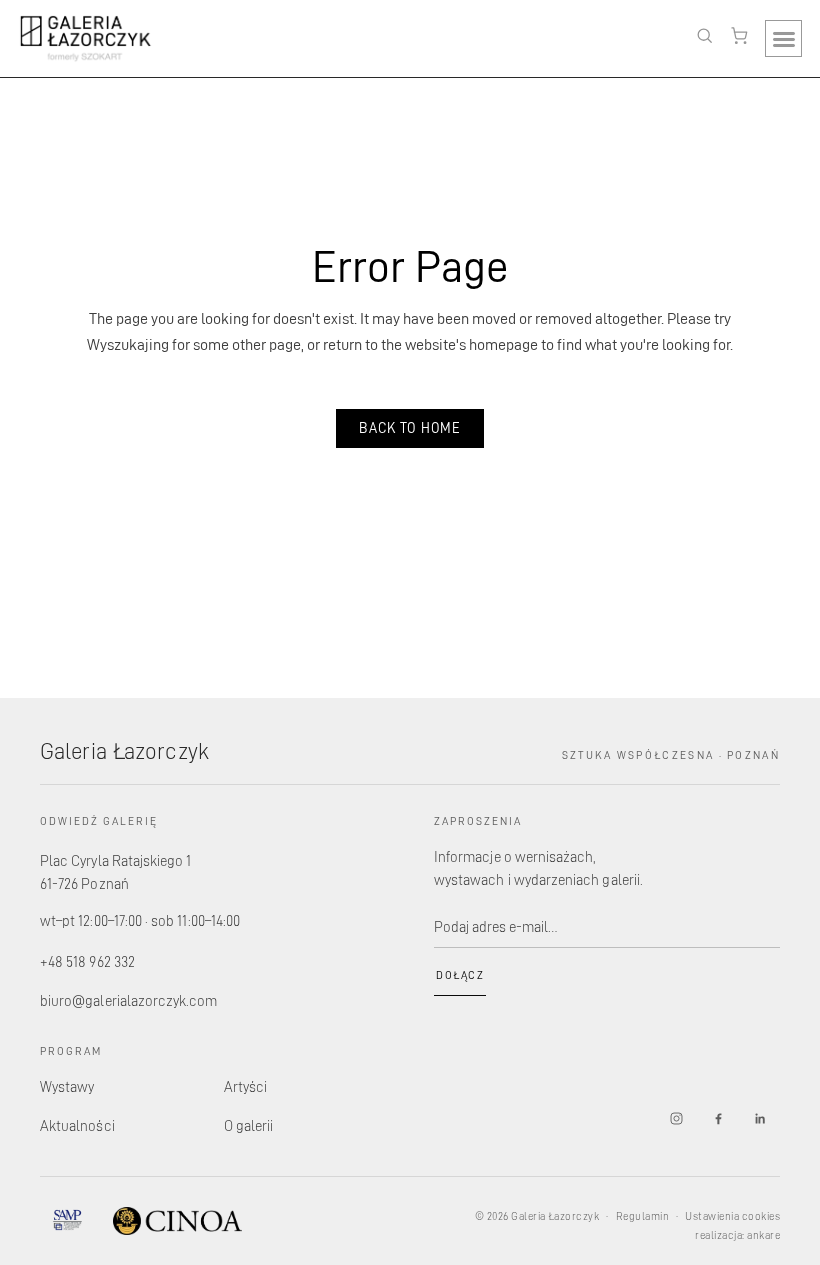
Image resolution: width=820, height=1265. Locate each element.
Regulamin (642, 1216)
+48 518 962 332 (87, 961)
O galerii (249, 1125)
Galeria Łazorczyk (124, 750)
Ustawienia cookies (732, 1216)
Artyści (245, 1086)
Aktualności (77, 1125)
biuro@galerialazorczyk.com (129, 1000)
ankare (763, 1235)
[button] (783, 38)
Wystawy (67, 1086)
